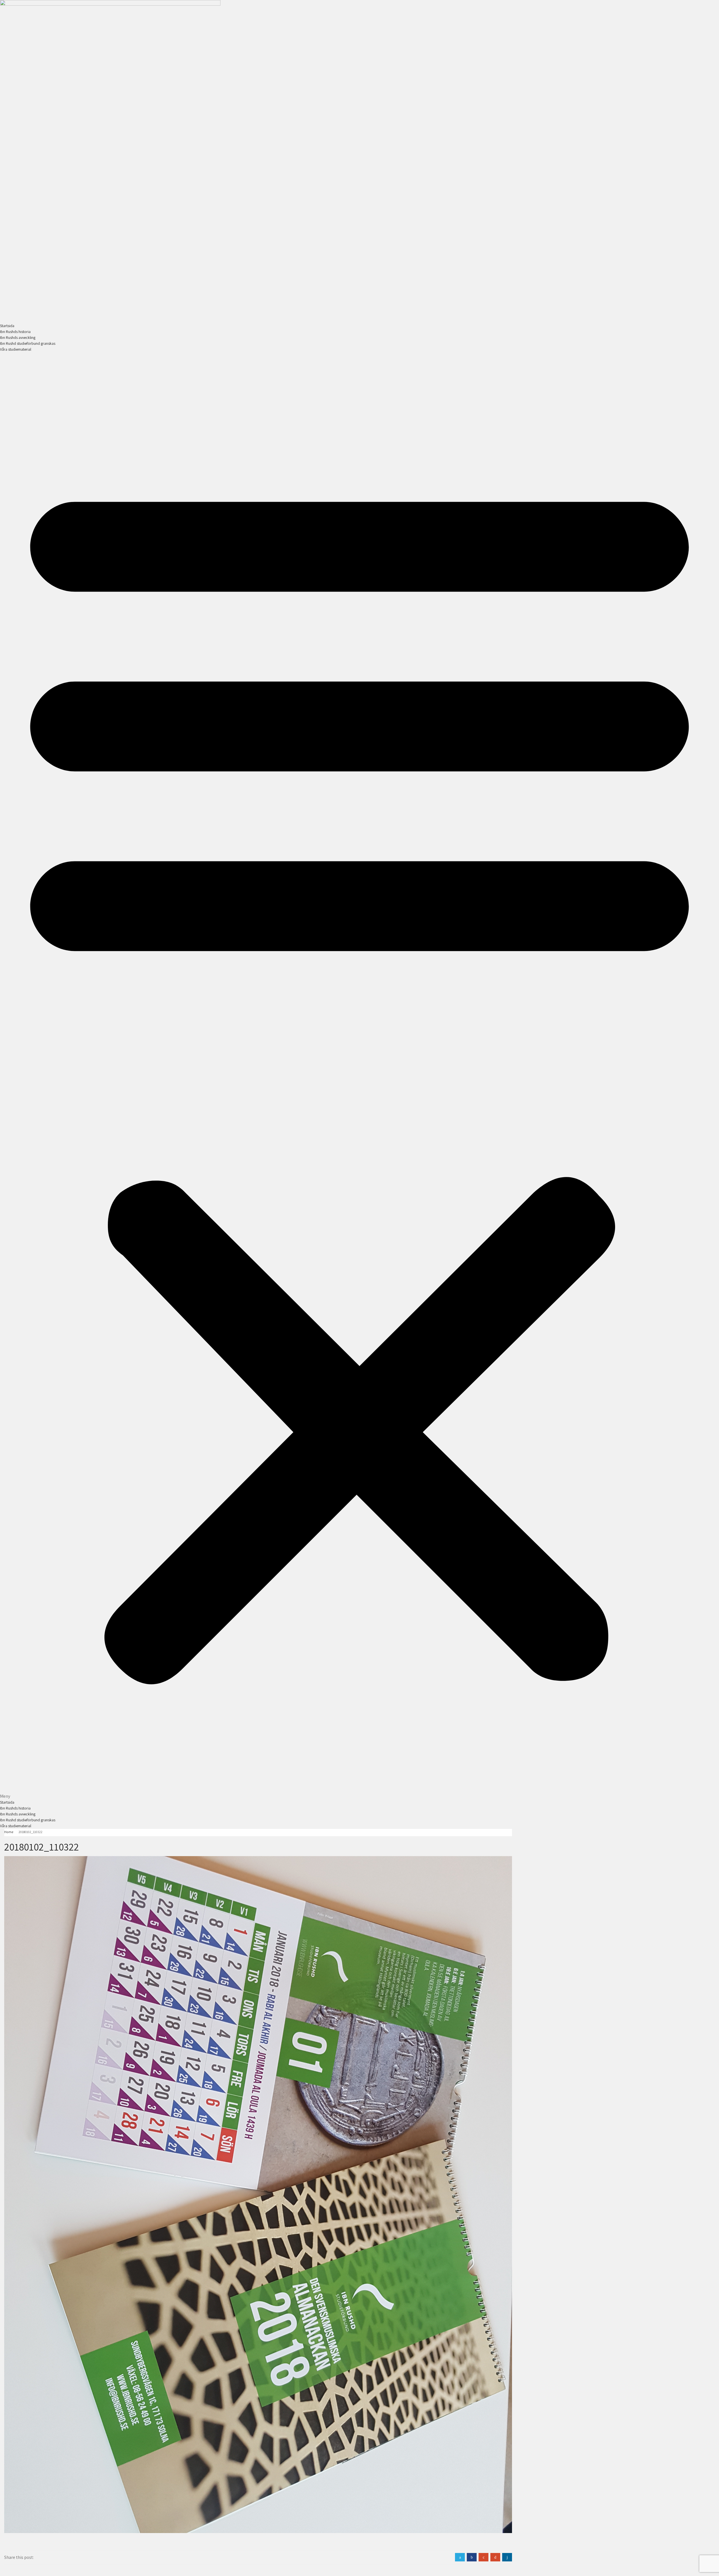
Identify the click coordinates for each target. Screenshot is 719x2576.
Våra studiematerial (16, 349)
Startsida (7, 326)
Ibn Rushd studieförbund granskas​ (28, 343)
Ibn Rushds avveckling (18, 337)
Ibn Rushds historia (15, 332)
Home (9, 1832)
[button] (359, 1076)
